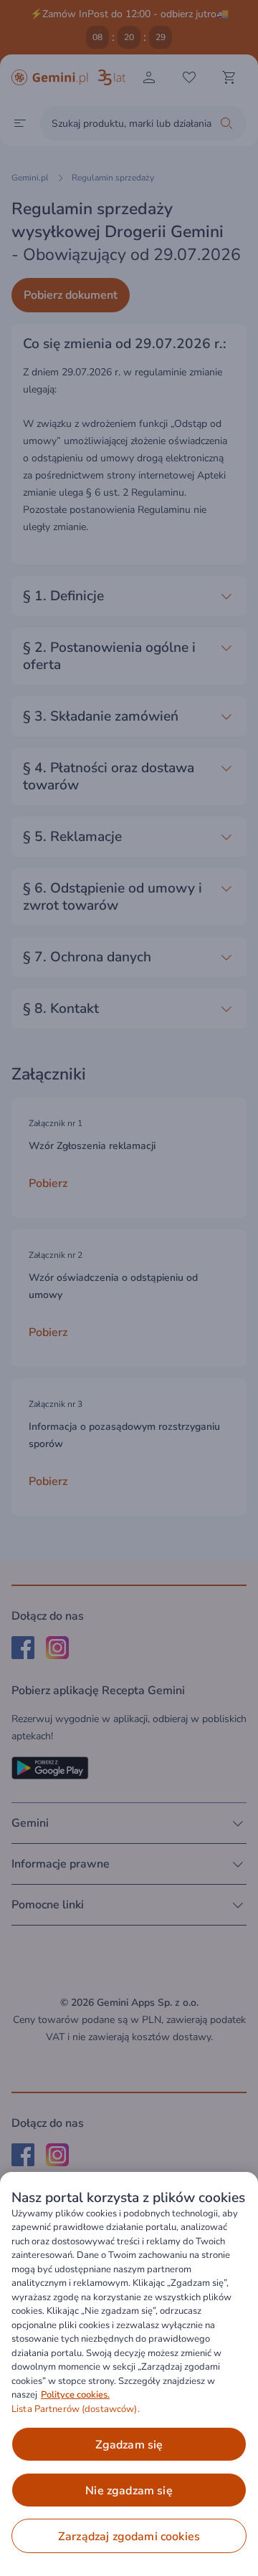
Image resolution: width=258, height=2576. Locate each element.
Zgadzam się (129, 2445)
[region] (129, 2374)
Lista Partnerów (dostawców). (76, 2409)
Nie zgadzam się (129, 2491)
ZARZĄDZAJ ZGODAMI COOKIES (129, 2537)
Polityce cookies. (75, 2395)
